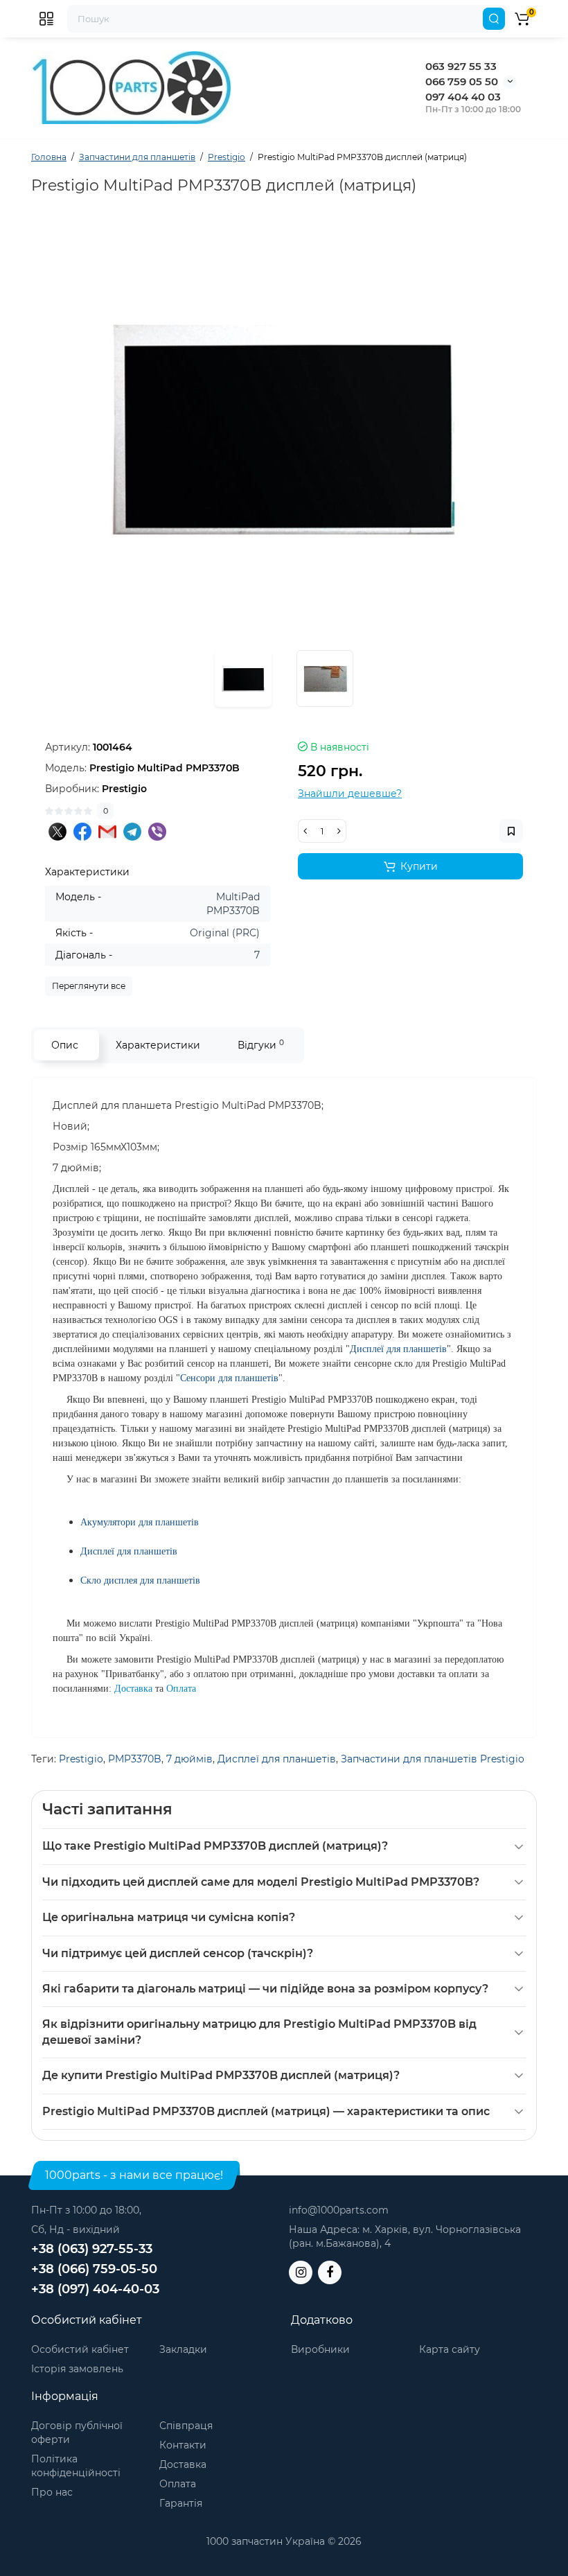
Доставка (183, 2464)
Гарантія (181, 2503)
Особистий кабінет (80, 2349)
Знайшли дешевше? (350, 794)
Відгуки (261, 1045)
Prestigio (81, 1759)
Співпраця (186, 2426)
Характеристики (158, 1045)
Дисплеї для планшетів (277, 1759)
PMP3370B (135, 1759)
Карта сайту (450, 2349)
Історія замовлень (77, 2369)
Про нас (52, 2492)
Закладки (183, 2349)
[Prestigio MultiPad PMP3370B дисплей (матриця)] (284, 430)
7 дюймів (189, 1759)
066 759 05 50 (462, 81)
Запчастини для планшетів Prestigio (433, 1759)
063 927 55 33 (461, 66)
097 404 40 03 (463, 97)
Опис (65, 1045)
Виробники (320, 2349)
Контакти (183, 2445)
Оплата (178, 2484)
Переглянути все (89, 986)
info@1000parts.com (339, 2210)
